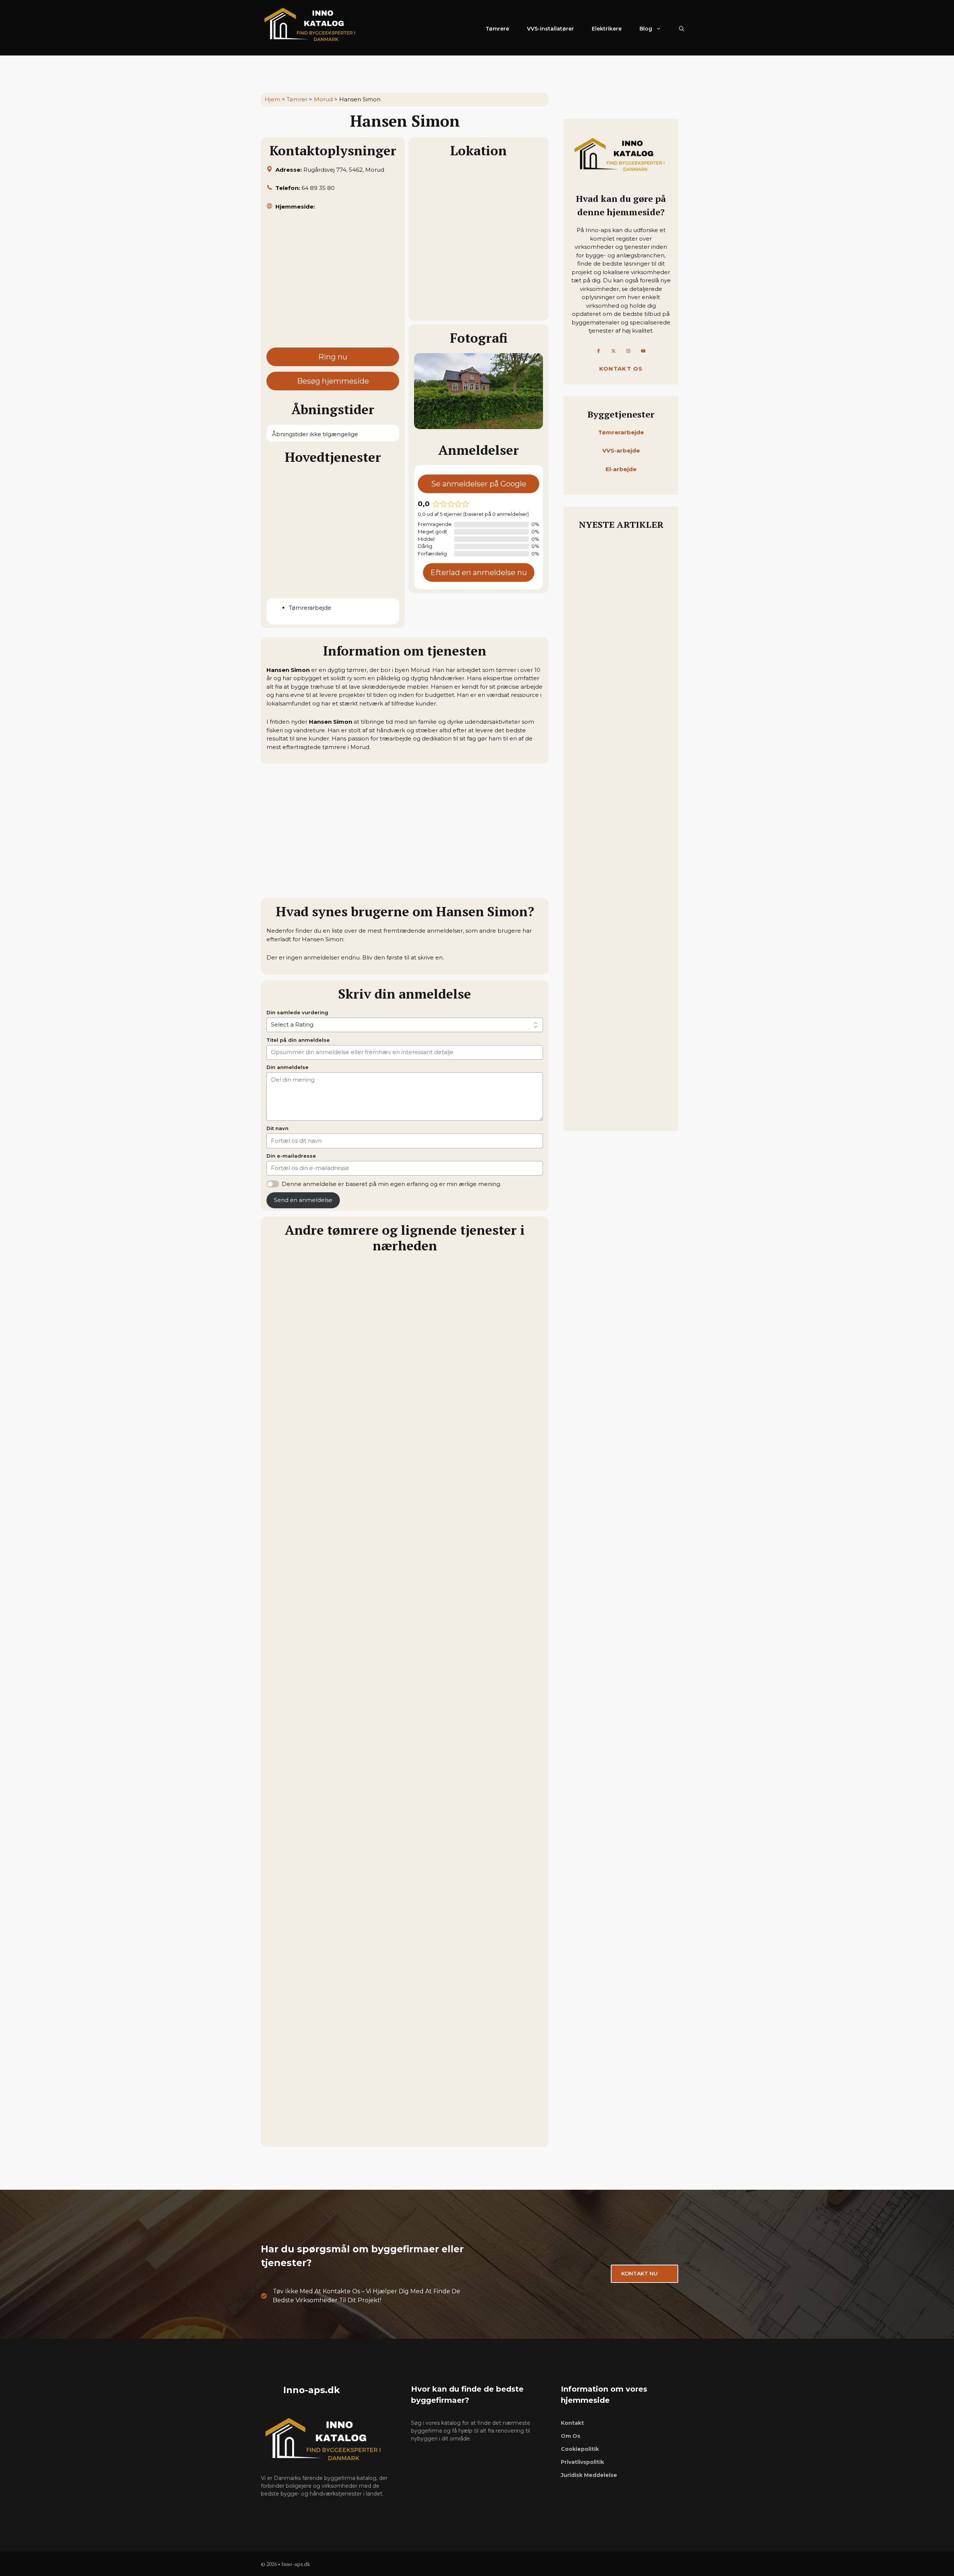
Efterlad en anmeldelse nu (479, 572)
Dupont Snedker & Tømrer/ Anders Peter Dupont (348, 1782)
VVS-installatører (550, 29)
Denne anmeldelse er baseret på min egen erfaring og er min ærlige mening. (391, 1184)
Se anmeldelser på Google (479, 484)
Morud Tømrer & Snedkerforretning (326, 1605)
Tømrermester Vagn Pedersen (316, 1428)
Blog (646, 29)
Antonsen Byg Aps (297, 1958)
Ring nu (333, 357)
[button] (682, 29)
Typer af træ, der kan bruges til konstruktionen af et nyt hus (618, 876)
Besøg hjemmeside (333, 381)
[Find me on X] (613, 351)
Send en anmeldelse (303, 1200)
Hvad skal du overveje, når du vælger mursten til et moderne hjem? (620, 769)
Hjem (272, 99)
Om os (571, 2436)
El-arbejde (621, 469)
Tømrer (297, 99)
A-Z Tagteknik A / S (298, 2135)
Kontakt (572, 2423)
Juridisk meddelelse (589, 2475)
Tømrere (497, 29)
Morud (323, 99)
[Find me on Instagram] (628, 351)
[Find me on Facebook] (598, 351)
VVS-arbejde (621, 451)
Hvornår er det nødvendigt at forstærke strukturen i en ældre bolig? (620, 1101)
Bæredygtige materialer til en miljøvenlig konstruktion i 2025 (620, 628)
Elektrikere (607, 29)
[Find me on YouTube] (643, 351)
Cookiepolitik (580, 2449)
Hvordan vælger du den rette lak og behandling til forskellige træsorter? (619, 984)
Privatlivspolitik (582, 2462)
